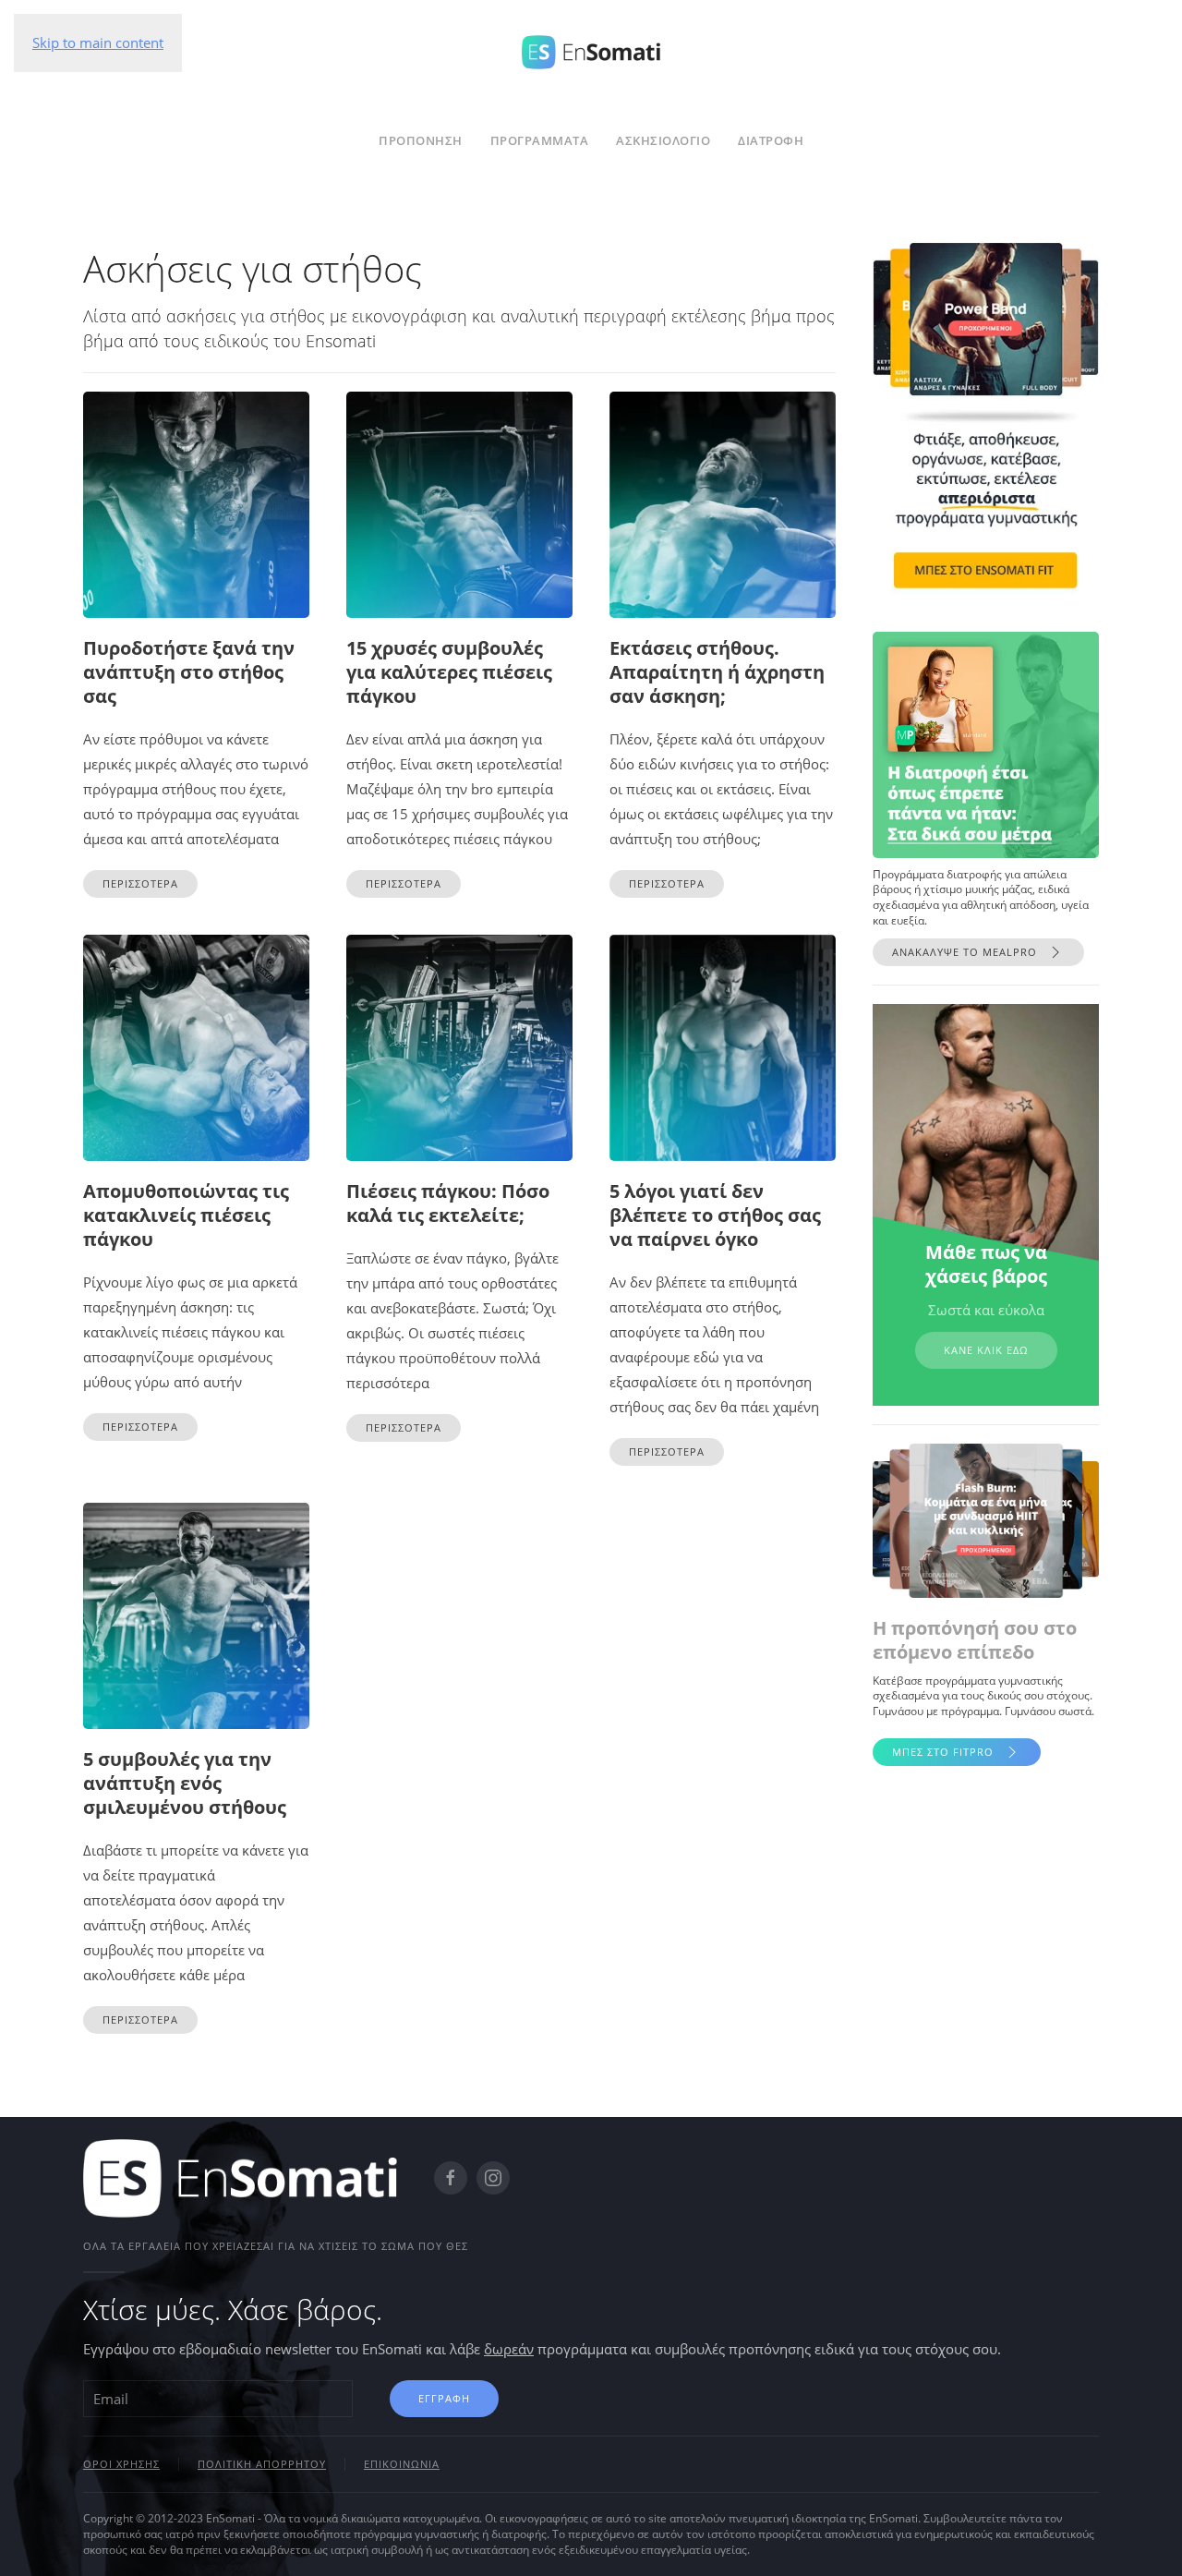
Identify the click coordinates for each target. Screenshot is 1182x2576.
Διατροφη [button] (771, 140)
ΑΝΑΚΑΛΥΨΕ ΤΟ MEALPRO (965, 952)
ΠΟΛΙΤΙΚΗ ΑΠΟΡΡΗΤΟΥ (262, 2464)
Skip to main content (98, 42)
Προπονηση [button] (421, 140)
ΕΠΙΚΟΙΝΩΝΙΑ (402, 2464)
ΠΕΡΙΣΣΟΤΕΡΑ (140, 883)
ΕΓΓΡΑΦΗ (444, 2398)
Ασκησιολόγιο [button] (663, 140)
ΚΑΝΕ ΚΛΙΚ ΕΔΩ (986, 1350)
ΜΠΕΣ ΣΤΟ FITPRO (943, 1752)
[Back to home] (591, 49)
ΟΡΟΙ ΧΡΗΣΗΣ (121, 2464)
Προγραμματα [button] (540, 140)
